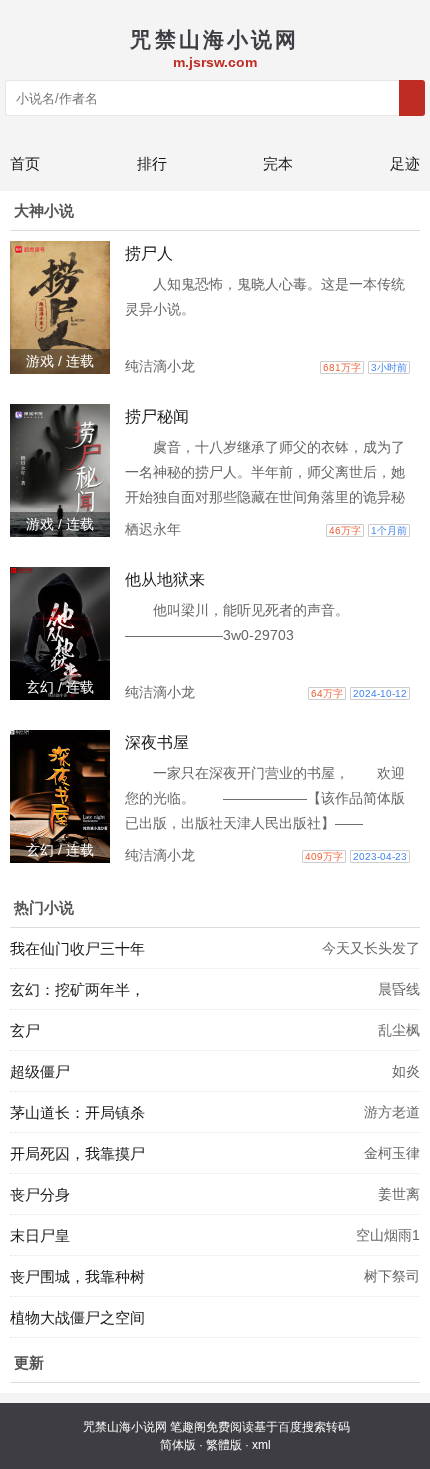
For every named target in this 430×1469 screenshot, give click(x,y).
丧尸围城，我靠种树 (77, 1276)
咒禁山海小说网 (125, 1427)
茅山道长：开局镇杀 (77, 1112)
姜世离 (399, 1194)
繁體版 (224, 1445)
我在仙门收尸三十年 (77, 948)
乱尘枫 (399, 1030)
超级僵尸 (40, 1071)
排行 (152, 163)
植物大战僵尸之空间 (77, 1317)
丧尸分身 (40, 1194)
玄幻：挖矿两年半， (77, 989)
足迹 (405, 163)
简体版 (178, 1445)
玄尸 (25, 1030)
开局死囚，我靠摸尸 (77, 1153)
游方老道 (392, 1112)
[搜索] (412, 98)
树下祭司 (392, 1276)
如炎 (406, 1071)
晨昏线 (399, 989)
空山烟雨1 (388, 1235)
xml (261, 1445)
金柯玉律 (392, 1153)
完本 (278, 163)
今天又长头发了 (371, 948)
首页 (25, 163)
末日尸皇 (40, 1235)
